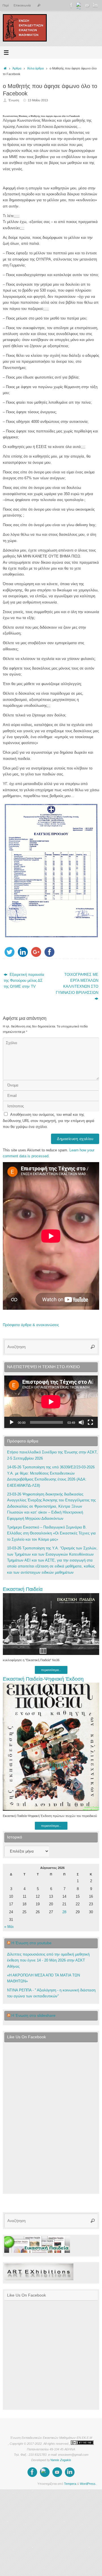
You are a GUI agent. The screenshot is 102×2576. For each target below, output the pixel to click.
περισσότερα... (51, 1670)
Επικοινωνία (22, 5)
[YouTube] (87, 5)
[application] (51, 1402)
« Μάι (9, 1927)
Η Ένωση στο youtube (31, 1943)
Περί (6, 5)
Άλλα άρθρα (35, 68)
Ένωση (14, 100)
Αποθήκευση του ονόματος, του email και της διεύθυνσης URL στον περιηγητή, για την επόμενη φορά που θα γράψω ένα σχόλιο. (49, 1121)
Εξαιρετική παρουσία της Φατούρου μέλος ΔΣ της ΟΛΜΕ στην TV (24, 981)
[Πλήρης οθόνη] (90, 1422)
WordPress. (88, 2484)
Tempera (70, 2484)
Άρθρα (17, 68)
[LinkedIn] (95, 5)
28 (64, 1912)
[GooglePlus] (79, 5)
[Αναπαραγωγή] (12, 1422)
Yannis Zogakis (61, 2460)
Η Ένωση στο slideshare (33, 2015)
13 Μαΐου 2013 (38, 100)
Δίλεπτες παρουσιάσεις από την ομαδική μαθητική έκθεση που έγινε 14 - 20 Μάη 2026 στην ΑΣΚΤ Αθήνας (48, 1961)
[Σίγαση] (81, 1422)
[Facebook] (71, 5)
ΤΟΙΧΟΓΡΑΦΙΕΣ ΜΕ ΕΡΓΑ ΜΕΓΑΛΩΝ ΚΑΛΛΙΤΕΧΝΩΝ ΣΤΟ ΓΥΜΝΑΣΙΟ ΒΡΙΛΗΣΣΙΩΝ (77, 984)
